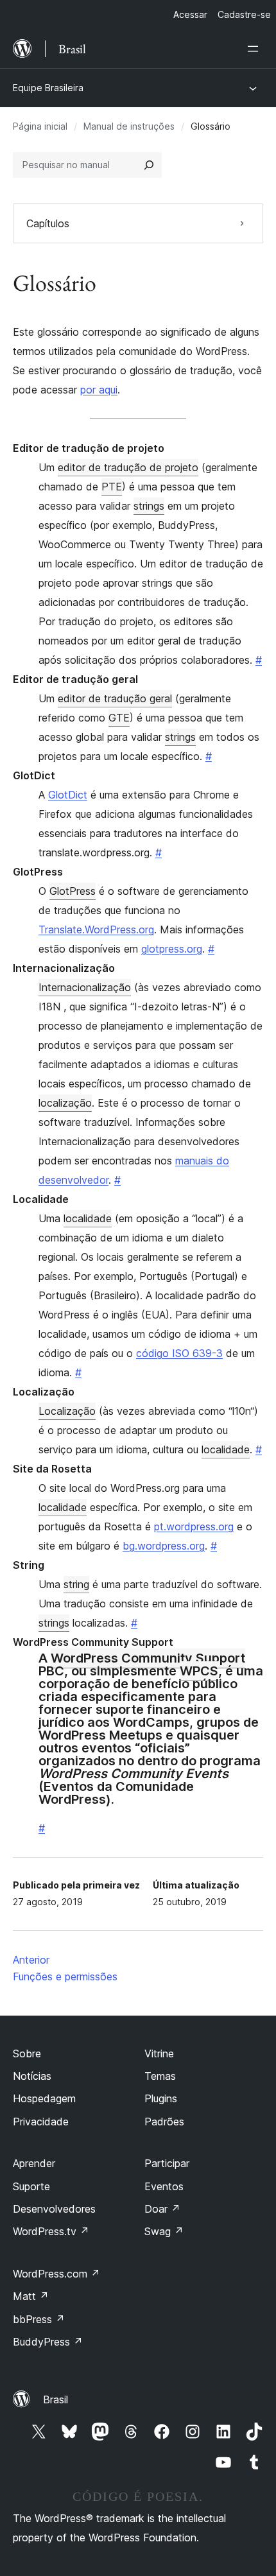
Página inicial (40, 126)
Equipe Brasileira (48, 88)
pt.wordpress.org (194, 1526)
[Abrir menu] (255, 49)
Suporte (31, 2186)
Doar (162, 2209)
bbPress (39, 2319)
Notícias (32, 2076)
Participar (167, 2163)
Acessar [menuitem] (190, 14)
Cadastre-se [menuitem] (244, 14)
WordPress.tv (51, 2231)
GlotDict (68, 795)
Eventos (164, 2186)
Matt (31, 2296)
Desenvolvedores (54, 2209)
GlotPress (73, 891)
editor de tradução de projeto (128, 467)
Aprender (34, 2163)
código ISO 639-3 (179, 1353)
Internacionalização (85, 987)
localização (65, 1103)
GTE (119, 718)
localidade (88, 1218)
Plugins (161, 2098)
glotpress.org (172, 949)
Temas (160, 2076)
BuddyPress (48, 2342)
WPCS (199, 1671)
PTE (112, 487)
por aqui (99, 390)
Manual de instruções (129, 126)
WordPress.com (56, 2274)
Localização (67, 1411)
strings (149, 506)
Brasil (56, 2399)
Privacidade (41, 2122)
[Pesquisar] (149, 165)
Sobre (27, 2053)
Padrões (164, 2122)
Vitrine (159, 2053)
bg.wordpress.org (164, 1546)
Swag (164, 2231)
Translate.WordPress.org (96, 929)
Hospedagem (44, 2098)
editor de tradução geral (115, 698)
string (76, 1584)
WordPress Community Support (148, 1658)
